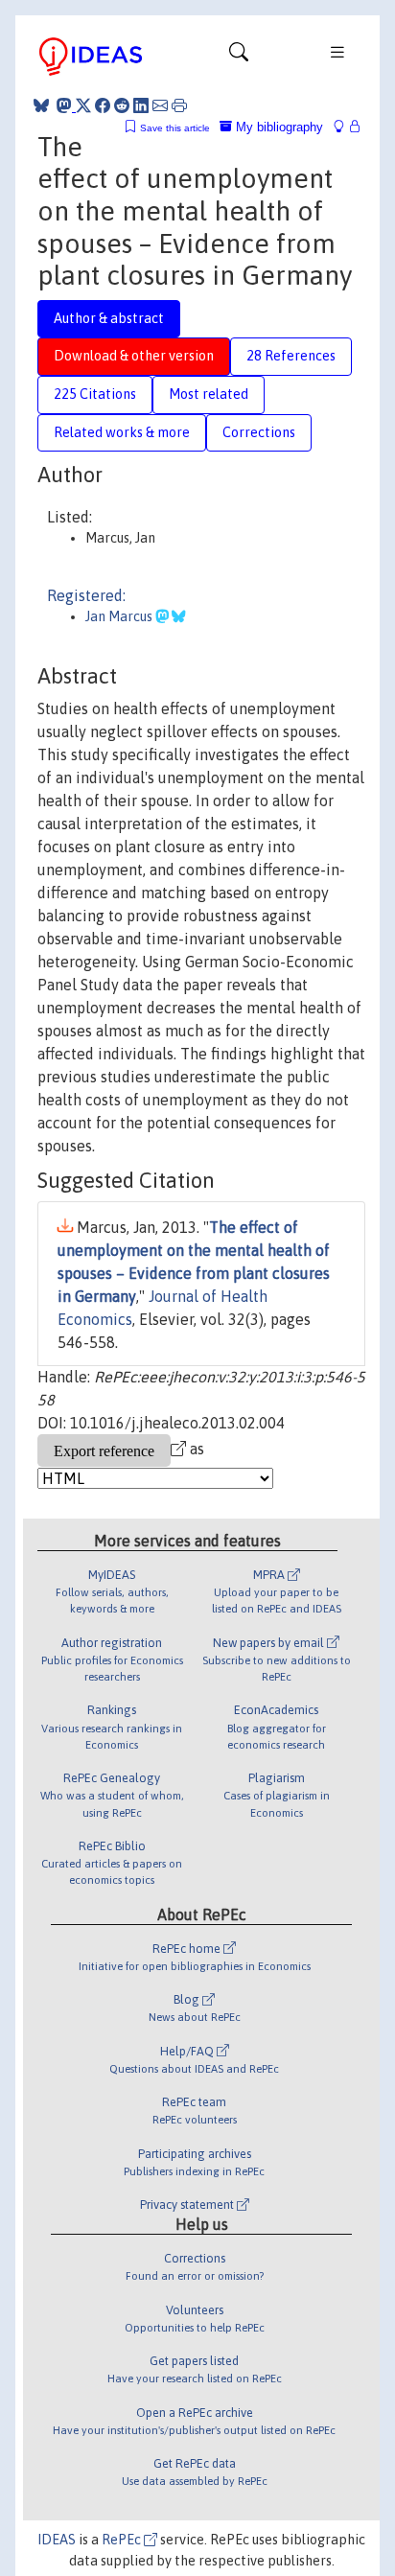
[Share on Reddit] (122, 105)
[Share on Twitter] (83, 105)
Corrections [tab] (259, 432)
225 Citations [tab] (95, 394)
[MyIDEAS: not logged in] (344, 127)
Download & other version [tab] (134, 356)
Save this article (175, 128)
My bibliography (278, 127)
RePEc (123, 2540)
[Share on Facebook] (103, 105)
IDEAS (57, 2540)
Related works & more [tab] (122, 432)
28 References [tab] (291, 356)
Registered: (86, 595)
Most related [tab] (209, 394)
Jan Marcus (120, 616)
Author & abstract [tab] (109, 318)
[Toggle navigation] (239, 57)
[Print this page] (179, 105)
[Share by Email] (160, 105)
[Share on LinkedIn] (141, 105)
